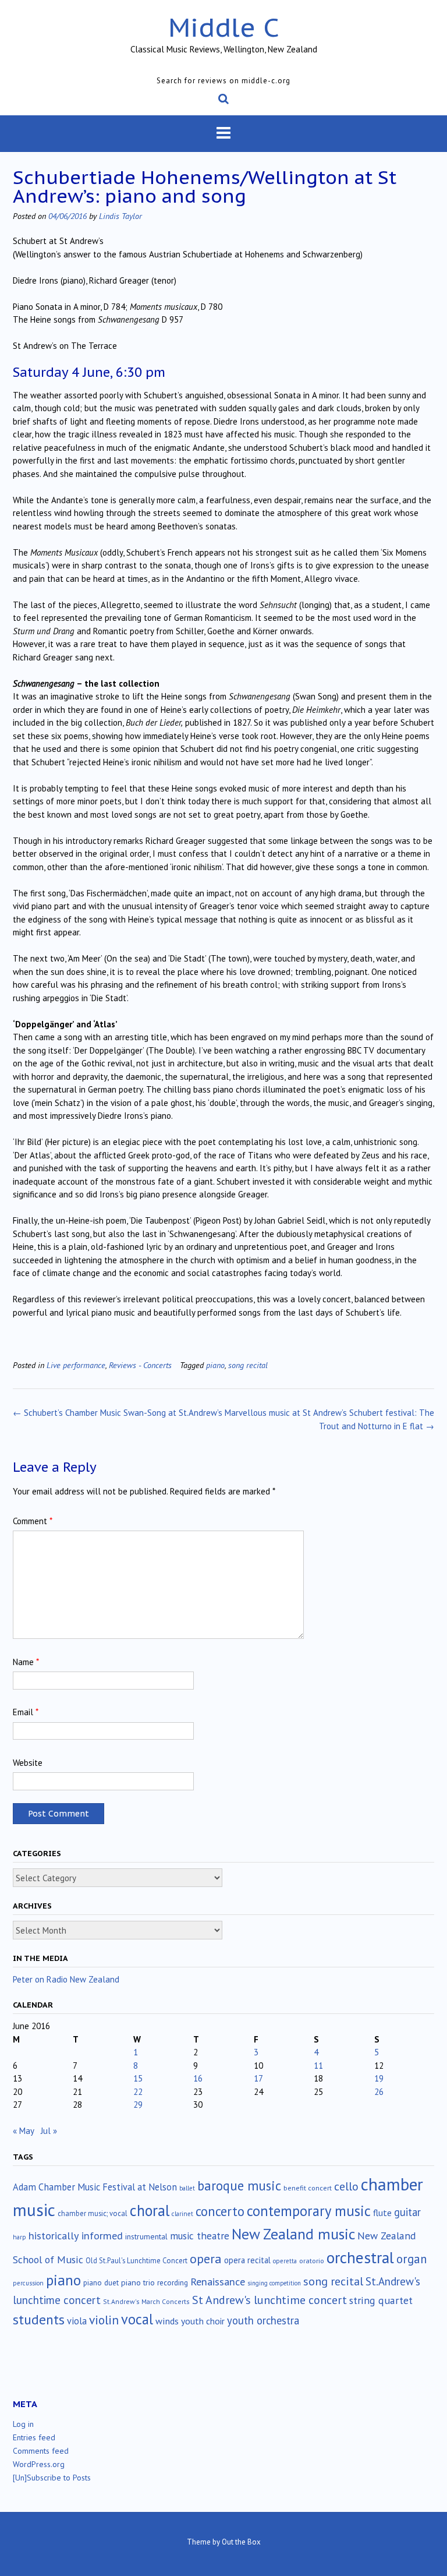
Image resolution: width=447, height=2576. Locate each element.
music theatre (200, 2236)
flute (382, 2213)
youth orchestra (263, 2320)
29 (138, 2105)
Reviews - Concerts (140, 1365)
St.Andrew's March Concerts (146, 2301)
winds (167, 2321)
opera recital (247, 2260)
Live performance (76, 1365)
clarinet (182, 2214)
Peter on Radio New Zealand (66, 1979)
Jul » (49, 2131)
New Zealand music (293, 2234)
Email (26, 1712)
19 (379, 2078)
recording (173, 2282)
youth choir (203, 2321)
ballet (187, 2188)
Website (28, 1763)
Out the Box (241, 2542)
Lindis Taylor (120, 216)
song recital (248, 1365)
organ (411, 2259)
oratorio (312, 2261)
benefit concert (308, 2188)
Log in (23, 2424)
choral (150, 2210)
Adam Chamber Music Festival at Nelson (95, 2187)
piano (215, 1365)
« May (23, 2131)
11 (318, 2066)
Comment (33, 1521)
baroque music (239, 2185)
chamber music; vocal (93, 2213)
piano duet (101, 2282)
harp (19, 2237)
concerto (220, 2211)
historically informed (76, 2235)
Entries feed (34, 2437)
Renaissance (218, 2282)
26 (379, 2092)
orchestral (360, 2257)
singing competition (274, 2283)
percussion (28, 2283)
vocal (137, 2319)
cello (346, 2186)
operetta (285, 2261)
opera (206, 2259)
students (39, 2319)
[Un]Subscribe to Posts (52, 2478)
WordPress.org (39, 2464)
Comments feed (41, 2451)
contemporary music (309, 2211)
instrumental (146, 2236)
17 (258, 2078)
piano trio (138, 2282)
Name (26, 1662)
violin (104, 2320)
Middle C (224, 27)
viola (77, 2321)
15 (138, 2078)
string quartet (381, 2300)
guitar (407, 2212)
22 (138, 2092)
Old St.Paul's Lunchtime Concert (136, 2261)
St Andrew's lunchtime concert (269, 2300)
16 (198, 2078)
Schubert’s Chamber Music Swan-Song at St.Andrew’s (118, 1413)
